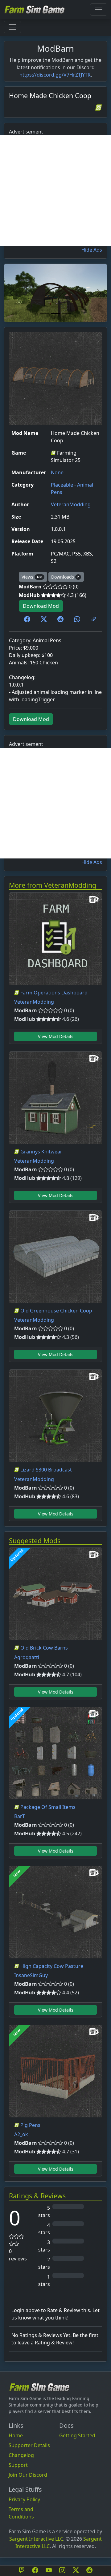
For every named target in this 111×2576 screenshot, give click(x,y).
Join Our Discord (28, 2475)
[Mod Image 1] (44, 313)
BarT (20, 1816)
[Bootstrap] (39, 2387)
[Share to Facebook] (27, 619)
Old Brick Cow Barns (44, 1648)
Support (18, 2465)
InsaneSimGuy (31, 1975)
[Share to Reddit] (60, 619)
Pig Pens (30, 2125)
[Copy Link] (94, 619)
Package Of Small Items (48, 1807)
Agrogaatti (27, 1657)
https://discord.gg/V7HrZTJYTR (55, 75)
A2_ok (21, 2134)
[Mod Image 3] (67, 313)
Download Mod (41, 606)
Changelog (21, 2455)
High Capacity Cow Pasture (52, 1966)
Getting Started (77, 2435)
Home (16, 2435)
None (57, 472)
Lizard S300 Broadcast (46, 1470)
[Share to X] (44, 619)
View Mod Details (56, 1036)
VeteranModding (71, 504)
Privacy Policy (24, 2499)
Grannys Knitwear (41, 1152)
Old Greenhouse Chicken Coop (56, 1311)
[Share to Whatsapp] (77, 619)
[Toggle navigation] (99, 10)
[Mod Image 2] (55, 313)
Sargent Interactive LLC (36, 2539)
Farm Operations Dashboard (54, 993)
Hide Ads (92, 250)
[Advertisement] (55, 191)
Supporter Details (29, 2445)
